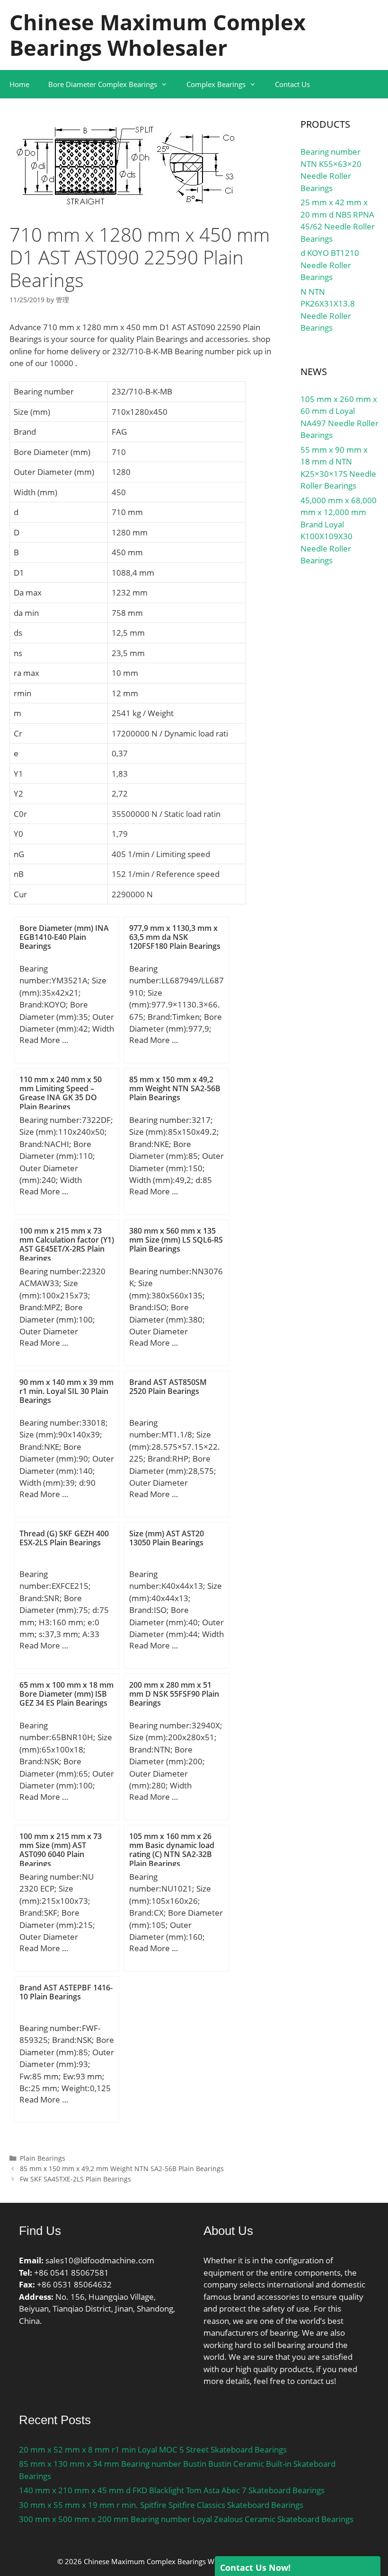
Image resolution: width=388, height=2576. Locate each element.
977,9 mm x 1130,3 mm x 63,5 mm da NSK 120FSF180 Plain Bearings (175, 937)
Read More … (44, 1040)
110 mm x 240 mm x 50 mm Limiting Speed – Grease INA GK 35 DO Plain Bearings (61, 1093)
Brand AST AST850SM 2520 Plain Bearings (168, 1387)
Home (19, 84)
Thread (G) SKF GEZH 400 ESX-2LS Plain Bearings (64, 1538)
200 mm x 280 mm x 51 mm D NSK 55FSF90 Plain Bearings (174, 1694)
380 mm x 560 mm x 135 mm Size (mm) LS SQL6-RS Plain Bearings (176, 1240)
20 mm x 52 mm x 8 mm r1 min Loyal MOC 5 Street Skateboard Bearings (153, 2449)
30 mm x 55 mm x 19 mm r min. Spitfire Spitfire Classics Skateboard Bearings (161, 2505)
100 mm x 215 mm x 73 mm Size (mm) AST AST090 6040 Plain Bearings (61, 1850)
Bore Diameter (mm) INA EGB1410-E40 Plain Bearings (64, 937)
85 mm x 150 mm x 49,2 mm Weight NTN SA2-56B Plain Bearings (175, 1088)
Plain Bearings (43, 2158)
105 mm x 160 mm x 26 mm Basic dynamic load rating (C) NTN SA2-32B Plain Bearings (172, 1850)
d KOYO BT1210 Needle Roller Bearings (330, 265)
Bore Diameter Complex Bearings (103, 84)
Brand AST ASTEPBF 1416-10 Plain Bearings (66, 1992)
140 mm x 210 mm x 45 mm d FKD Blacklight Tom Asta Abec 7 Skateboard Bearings (172, 2490)
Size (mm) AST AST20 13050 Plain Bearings (167, 1538)
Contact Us (292, 84)
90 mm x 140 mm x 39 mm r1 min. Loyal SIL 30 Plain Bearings (66, 1391)
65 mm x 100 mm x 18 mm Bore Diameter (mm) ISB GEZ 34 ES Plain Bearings (66, 1694)
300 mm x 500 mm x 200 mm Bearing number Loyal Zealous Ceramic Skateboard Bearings (186, 2519)
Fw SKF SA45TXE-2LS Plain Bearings (75, 2179)
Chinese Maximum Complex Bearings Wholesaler (158, 35)
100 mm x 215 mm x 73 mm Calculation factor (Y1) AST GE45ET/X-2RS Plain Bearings (67, 1244)
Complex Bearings (216, 84)
